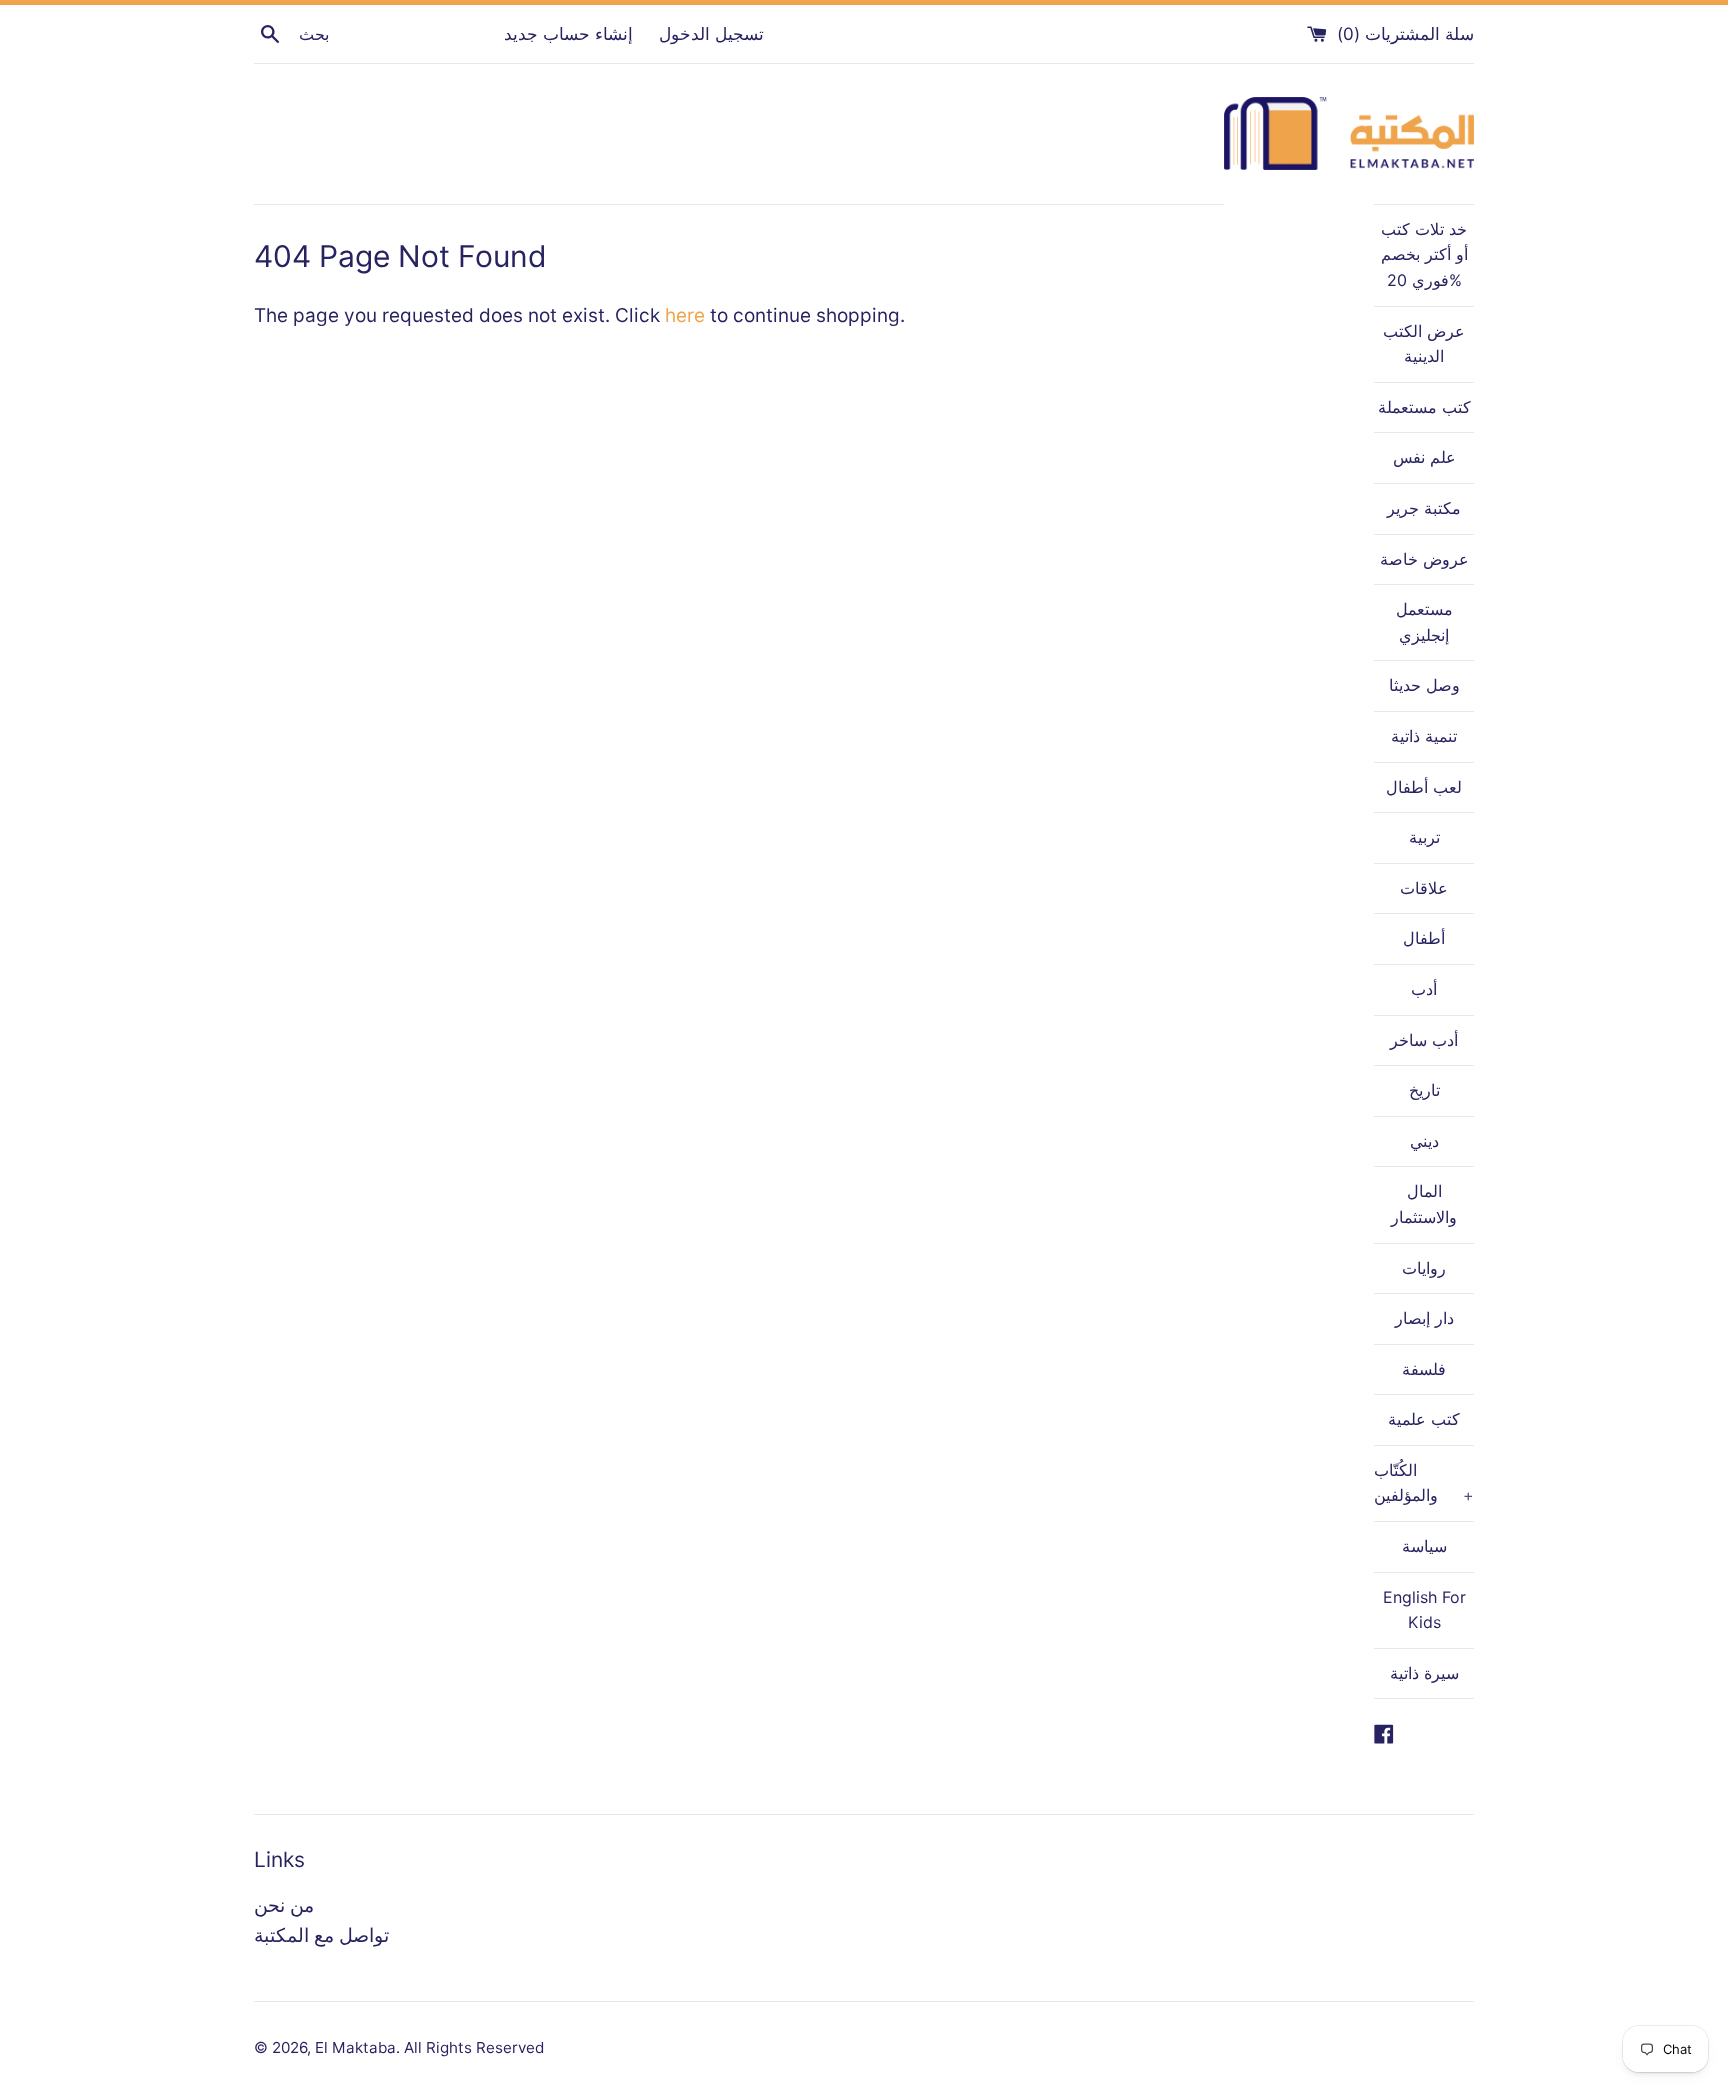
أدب (1424, 989)
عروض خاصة (1424, 559)
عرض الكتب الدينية (1424, 344)
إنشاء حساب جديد (568, 33)
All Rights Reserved (474, 2047)
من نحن (284, 1905)
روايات (1424, 1268)
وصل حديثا (1424, 685)
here (685, 315)
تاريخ (1424, 1090)
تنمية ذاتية (1424, 736)
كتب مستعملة (1424, 407)
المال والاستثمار (1424, 1204)
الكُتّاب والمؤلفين (1424, 1483)
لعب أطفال (1424, 787)
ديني (1424, 1141)
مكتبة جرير (1424, 508)
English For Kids (1424, 1610)
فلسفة (1424, 1369)
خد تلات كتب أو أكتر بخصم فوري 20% (1424, 254)
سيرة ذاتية (1424, 1673)
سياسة (1424, 1546)
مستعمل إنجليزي (1424, 622)
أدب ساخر (1424, 1040)
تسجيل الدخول (711, 33)
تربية (1424, 837)
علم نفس (1424, 457)
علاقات (1424, 888)
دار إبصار (1424, 1318)
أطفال (1424, 938)
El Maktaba (355, 2047)
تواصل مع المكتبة (321, 1935)
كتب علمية (1424, 1419)
